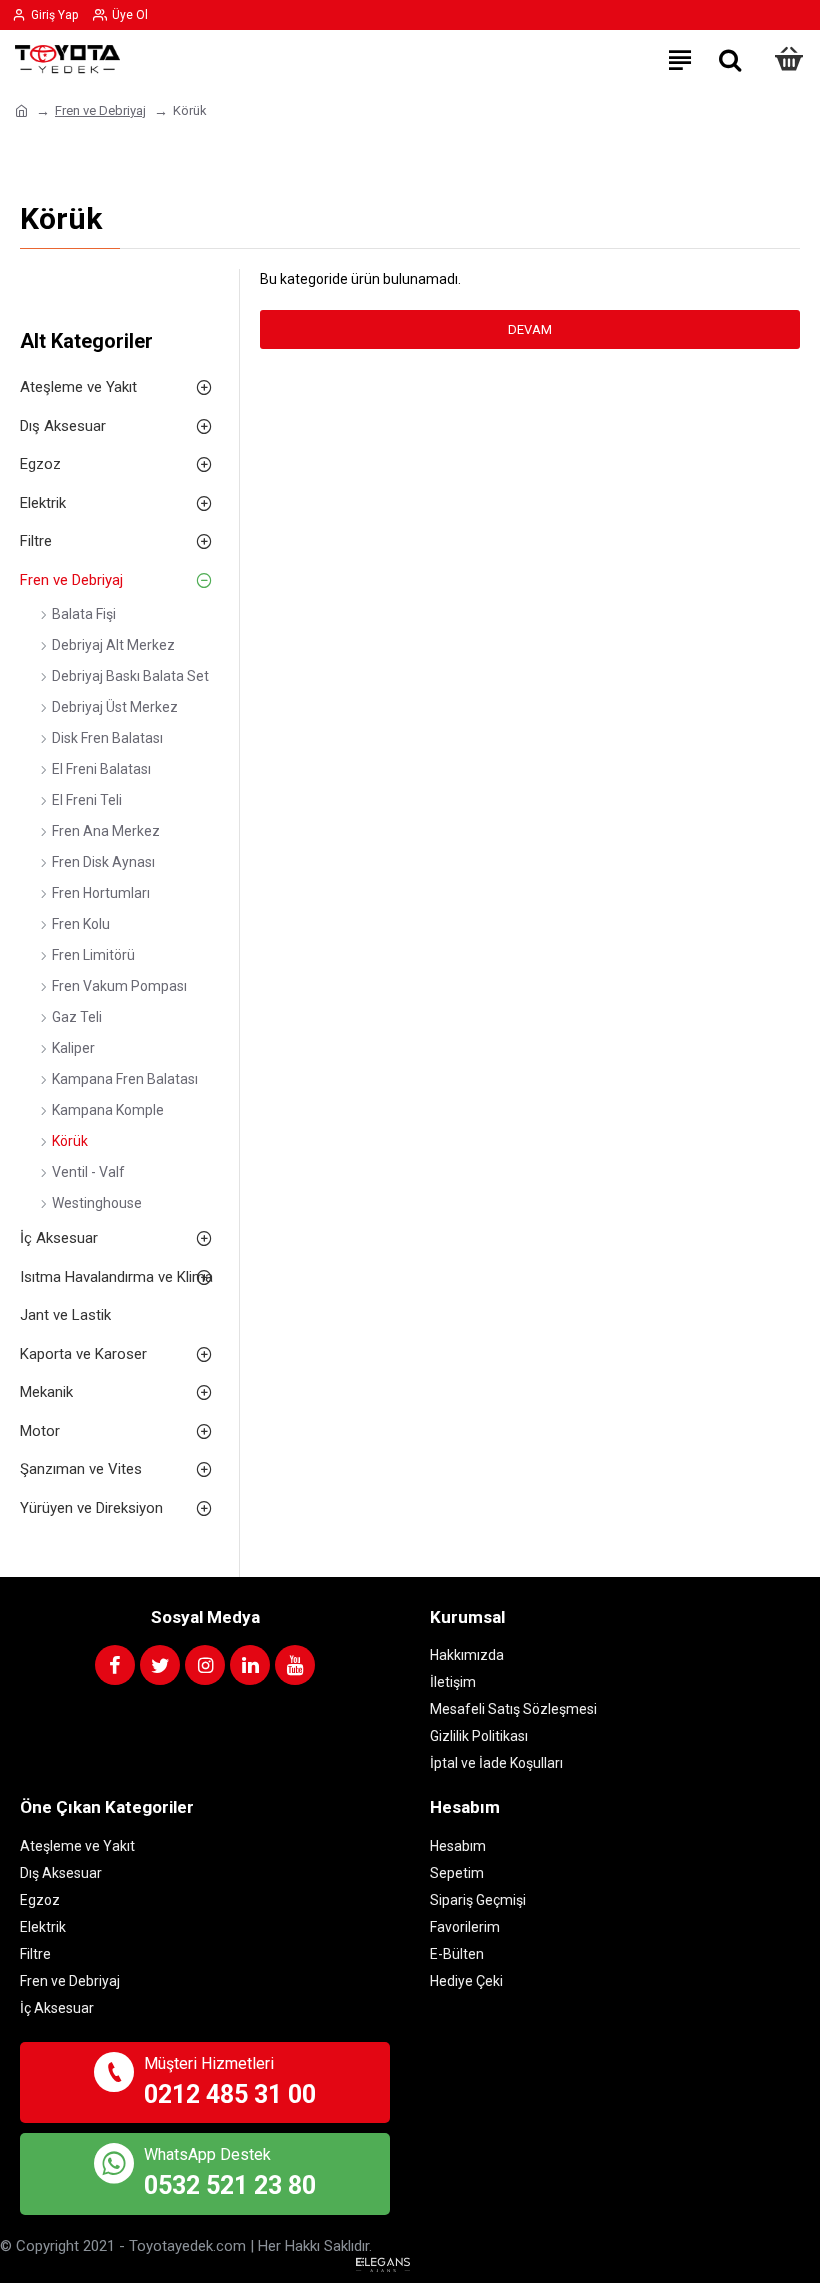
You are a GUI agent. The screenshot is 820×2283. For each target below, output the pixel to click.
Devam (530, 329)
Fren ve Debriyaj (100, 110)
